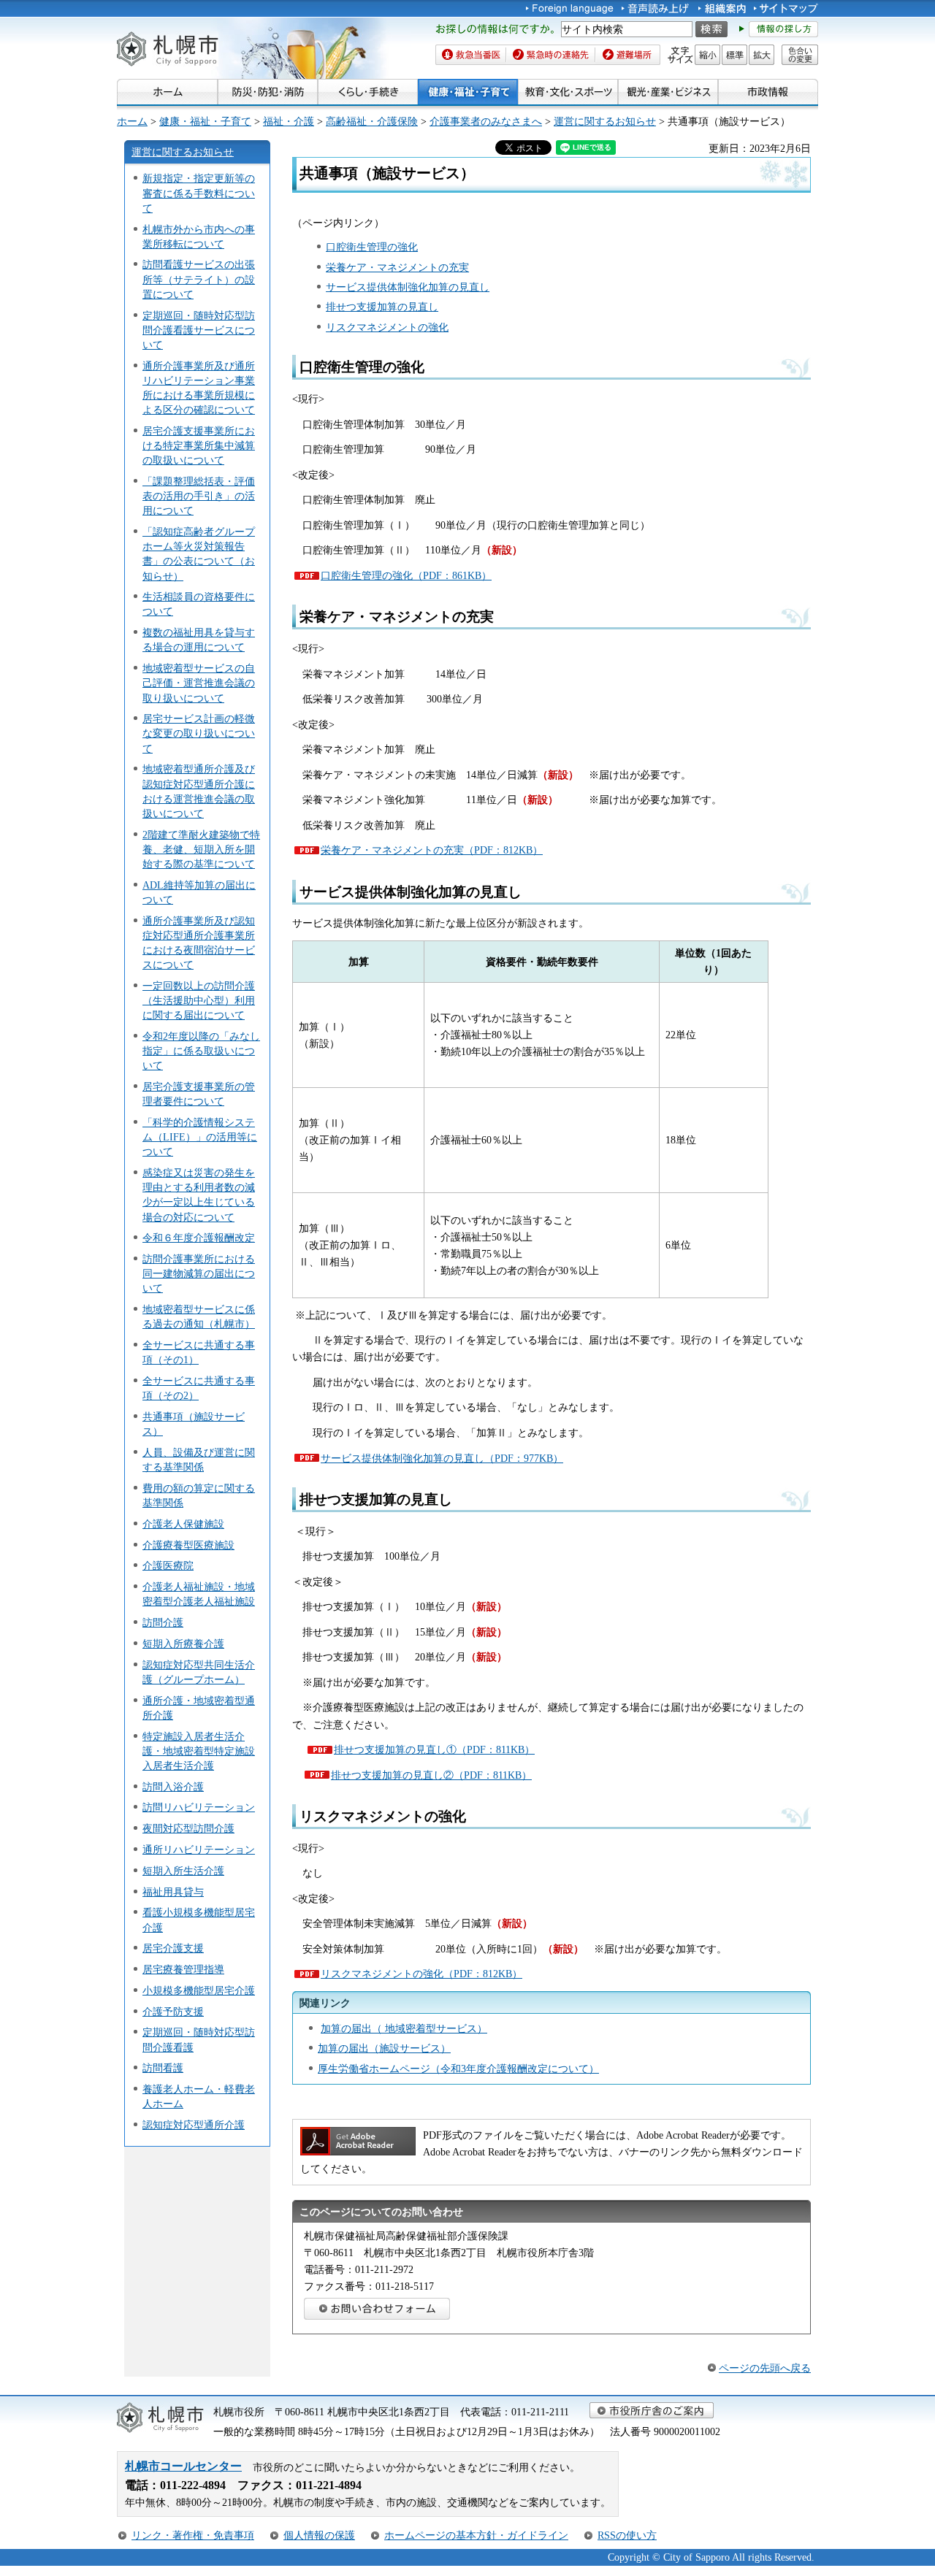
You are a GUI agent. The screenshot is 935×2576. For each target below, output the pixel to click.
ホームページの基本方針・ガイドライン (476, 2535)
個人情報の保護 (319, 2535)
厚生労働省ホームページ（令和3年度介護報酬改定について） (458, 2069)
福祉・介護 (289, 121)
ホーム (132, 121)
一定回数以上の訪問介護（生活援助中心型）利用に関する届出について (199, 1000)
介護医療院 (168, 1565)
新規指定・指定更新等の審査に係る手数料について (199, 193)
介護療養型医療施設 (188, 1545)
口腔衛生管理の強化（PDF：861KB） (406, 575)
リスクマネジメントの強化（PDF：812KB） (421, 1974)
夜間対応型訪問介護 (188, 1828)
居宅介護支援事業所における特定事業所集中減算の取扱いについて (199, 445)
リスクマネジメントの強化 (387, 327)
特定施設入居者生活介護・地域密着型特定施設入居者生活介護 (199, 1751)
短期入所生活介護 (183, 1871)
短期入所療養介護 (183, 1644)
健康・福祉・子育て (205, 121)
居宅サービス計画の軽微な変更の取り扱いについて (199, 733)
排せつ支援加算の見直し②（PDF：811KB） (431, 1775)
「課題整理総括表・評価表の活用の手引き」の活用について (199, 496)
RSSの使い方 (627, 2535)
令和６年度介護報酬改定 (199, 1238)
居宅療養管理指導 (183, 1969)
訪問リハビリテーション (199, 1807)
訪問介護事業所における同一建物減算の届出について (199, 1273)
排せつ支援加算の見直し (382, 307)
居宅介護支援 (173, 1948)
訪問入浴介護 (173, 1787)
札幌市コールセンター (183, 2466)
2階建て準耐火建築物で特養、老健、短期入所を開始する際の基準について (201, 849)
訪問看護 (163, 2068)
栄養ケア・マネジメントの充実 (397, 267)
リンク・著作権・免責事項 (193, 2535)
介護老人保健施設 (183, 1524)
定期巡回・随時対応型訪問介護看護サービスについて (199, 330)
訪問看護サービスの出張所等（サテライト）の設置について (199, 279)
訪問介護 (163, 1622)
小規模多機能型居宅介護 (199, 1990)
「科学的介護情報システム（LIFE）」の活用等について (200, 1137)
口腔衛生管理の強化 (372, 247)
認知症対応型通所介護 (194, 2125)
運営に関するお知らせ (605, 121)
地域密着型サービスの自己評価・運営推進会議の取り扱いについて (199, 683)
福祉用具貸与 (173, 1892)
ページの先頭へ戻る (765, 2368)
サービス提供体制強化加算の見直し (408, 287)
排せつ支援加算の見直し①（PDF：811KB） (434, 1749)
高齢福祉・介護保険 (372, 121)
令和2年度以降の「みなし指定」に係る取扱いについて (201, 1051)
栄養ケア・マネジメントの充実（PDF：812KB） (432, 850)
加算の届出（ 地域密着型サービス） (404, 2028)
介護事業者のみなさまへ (486, 121)
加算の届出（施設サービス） (384, 2048)
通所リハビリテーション (199, 1849)
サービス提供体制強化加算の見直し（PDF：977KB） (442, 1458)
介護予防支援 (173, 2012)
